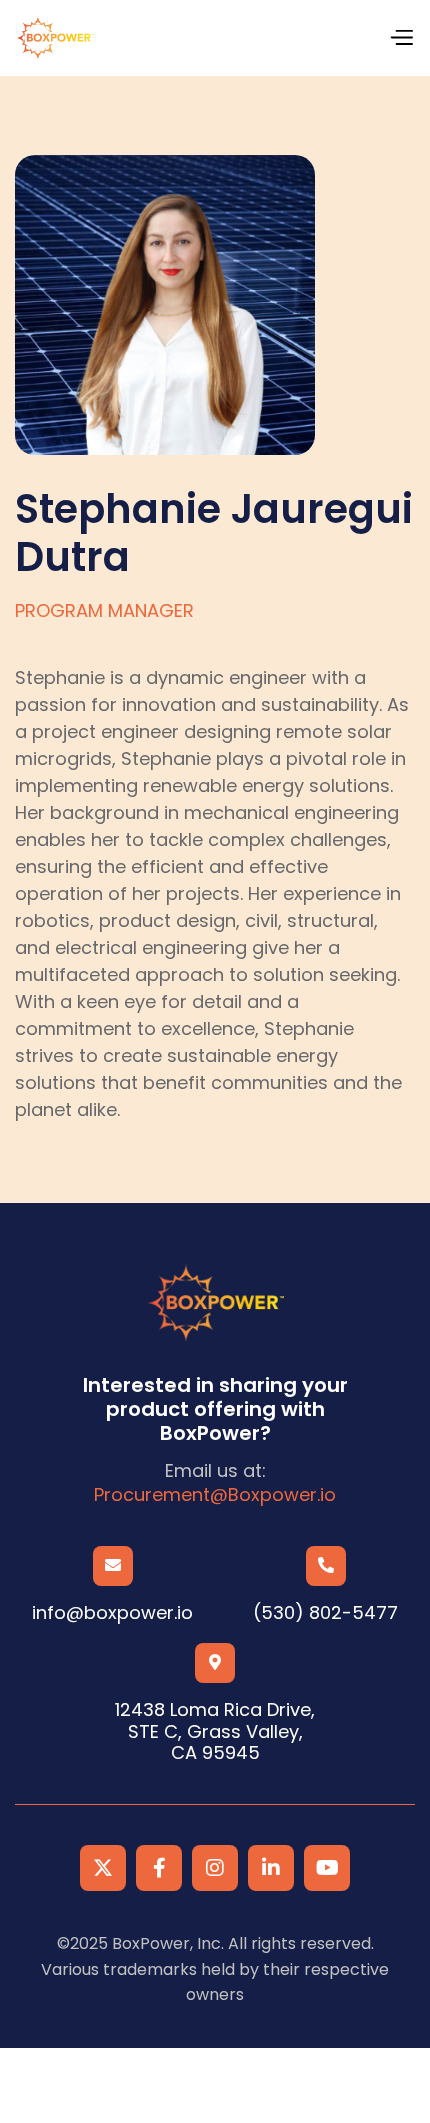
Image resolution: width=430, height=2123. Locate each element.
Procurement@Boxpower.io (215, 1495)
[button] (401, 38)
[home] (54, 38)
